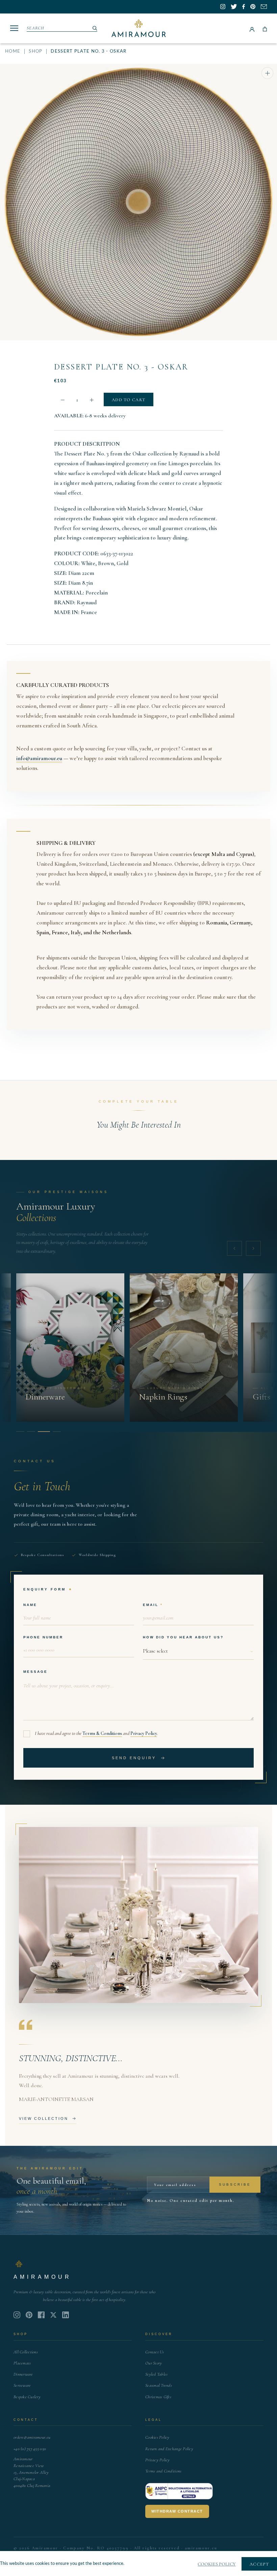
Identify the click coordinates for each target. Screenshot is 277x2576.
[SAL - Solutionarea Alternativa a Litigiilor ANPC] (179, 2491)
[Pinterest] (29, 2315)
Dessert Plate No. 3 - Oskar (121, 367)
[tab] (20, 1432)
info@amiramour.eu (39, 758)
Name (30, 1605)
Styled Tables (156, 2374)
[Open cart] (265, 28)
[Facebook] (41, 2315)
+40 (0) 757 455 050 (30, 2449)
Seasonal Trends (159, 2385)
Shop (35, 51)
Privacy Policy (144, 1733)
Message (35, 1672)
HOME (13, 51)
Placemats (22, 2363)
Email (151, 1605)
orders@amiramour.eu (32, 2437)
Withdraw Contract (177, 2511)
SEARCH (36, 28)
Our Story (154, 2363)
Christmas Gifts (158, 2397)
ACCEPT (259, 2564)
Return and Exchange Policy (169, 2449)
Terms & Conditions (102, 1733)
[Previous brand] (234, 1248)
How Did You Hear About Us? (183, 1637)
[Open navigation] (14, 28)
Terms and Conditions (163, 2471)
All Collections (26, 2352)
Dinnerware (23, 2374)
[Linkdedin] (53, 2315)
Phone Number (43, 1637)
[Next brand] (253, 1248)
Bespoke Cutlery (27, 2397)
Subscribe (235, 2184)
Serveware (22, 2385)
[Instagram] (17, 2315)
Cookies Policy (157, 2437)
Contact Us (155, 2352)
